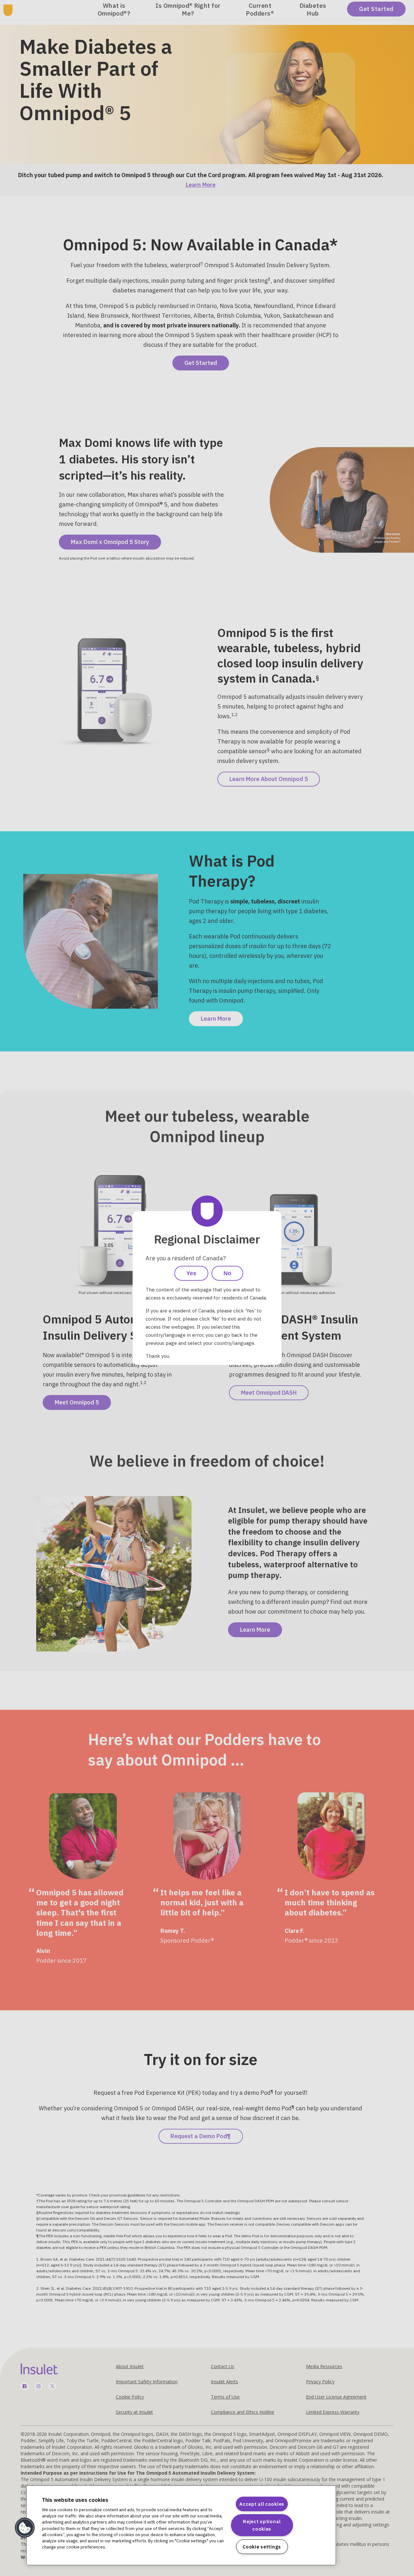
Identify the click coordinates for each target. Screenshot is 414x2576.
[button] (25, 2528)
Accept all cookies (262, 2504)
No (227, 1273)
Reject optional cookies (262, 2525)
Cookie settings (262, 2547)
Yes (191, 1273)
